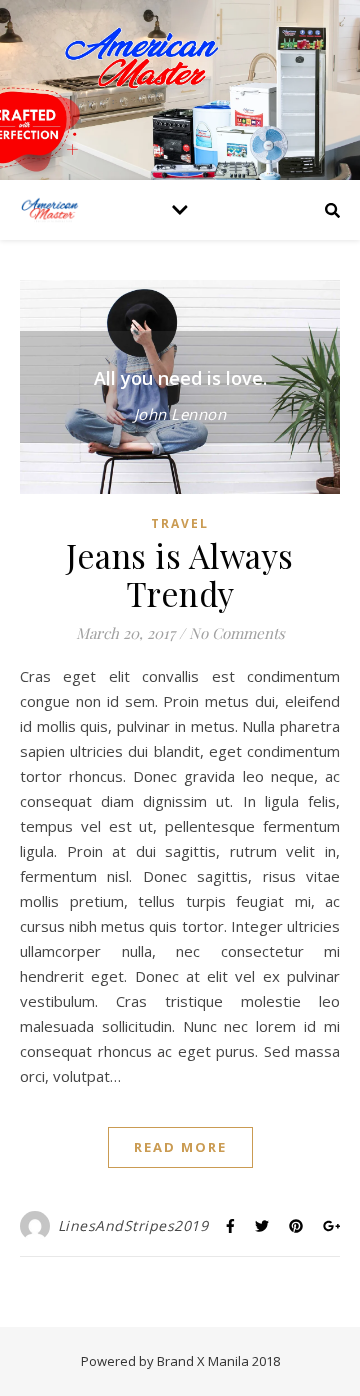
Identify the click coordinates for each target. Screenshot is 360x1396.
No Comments (237, 633)
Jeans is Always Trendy (180, 574)
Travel (180, 523)
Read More (180, 1147)
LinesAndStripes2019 (133, 1225)
